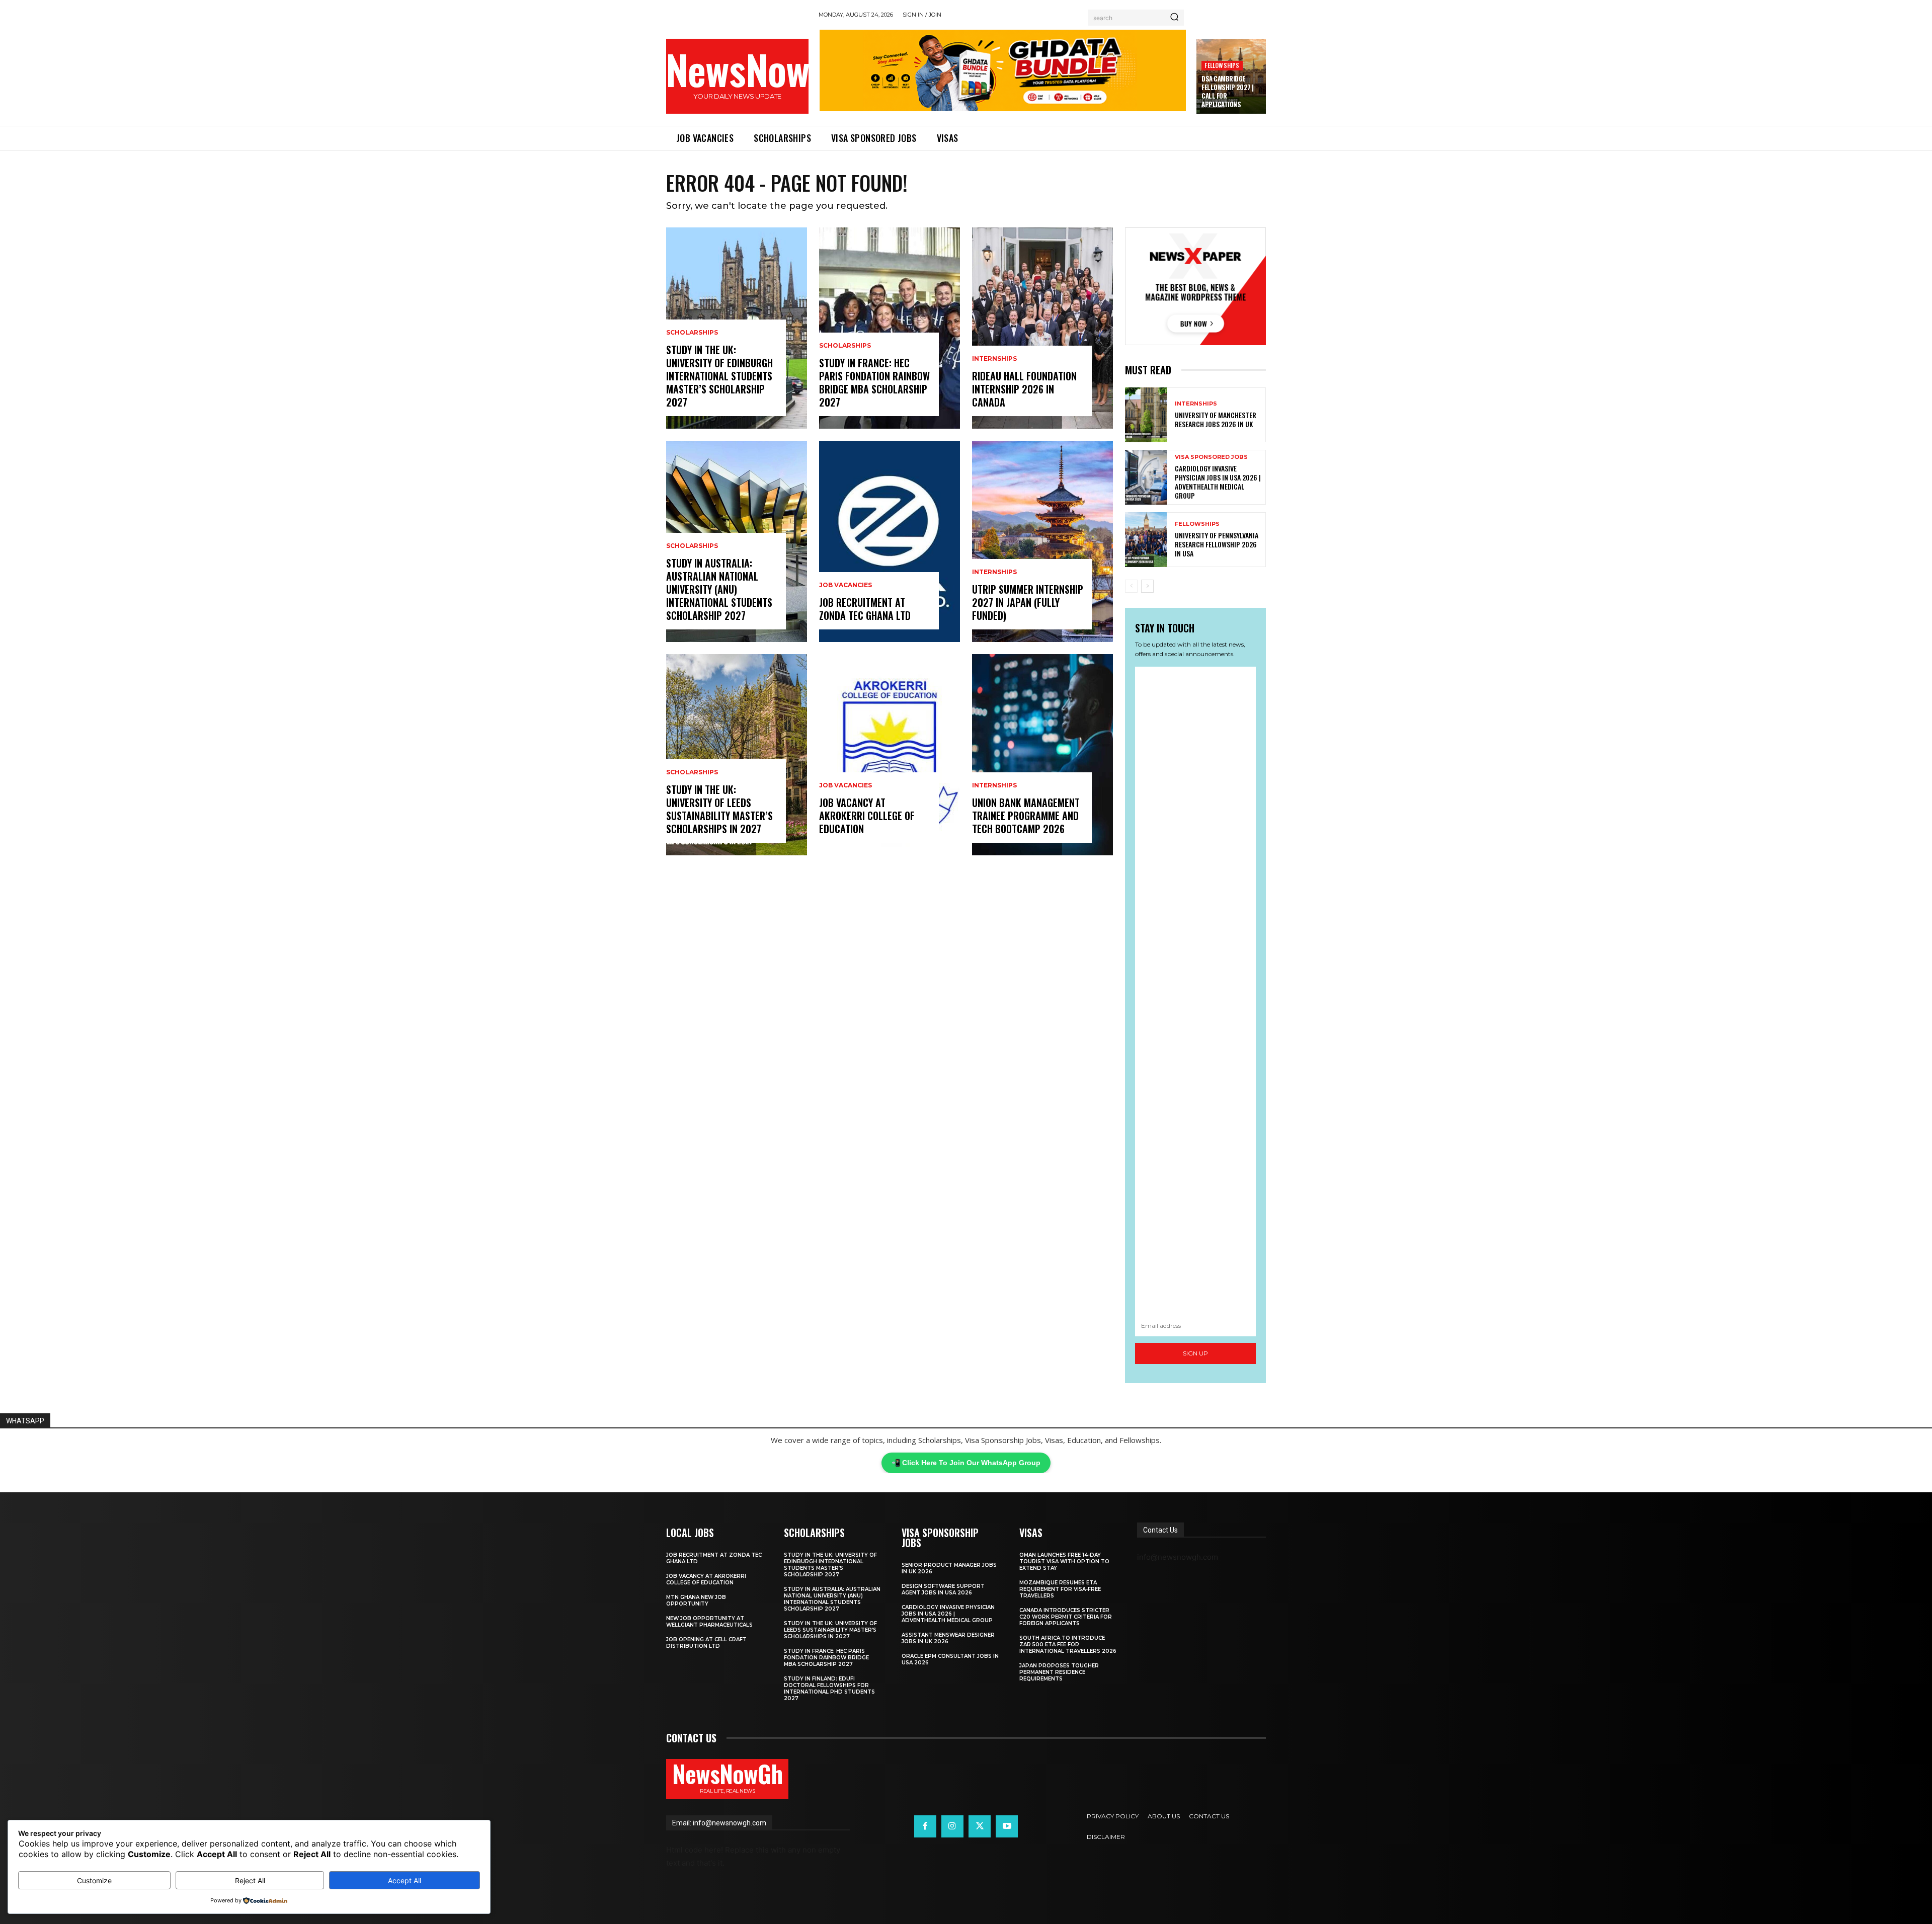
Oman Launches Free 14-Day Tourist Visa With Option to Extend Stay (1064, 1561)
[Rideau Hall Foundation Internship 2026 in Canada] (1042, 328)
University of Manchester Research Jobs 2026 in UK (1216, 419)
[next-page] (1147, 586)
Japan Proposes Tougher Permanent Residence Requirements (1059, 1672)
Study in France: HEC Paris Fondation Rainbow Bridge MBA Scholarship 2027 (874, 382)
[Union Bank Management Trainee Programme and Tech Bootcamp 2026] (1042, 755)
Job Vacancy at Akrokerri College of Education (867, 816)
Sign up (1195, 1353)
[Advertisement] (1195, 991)
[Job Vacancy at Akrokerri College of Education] (890, 755)
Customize (94, 1880)
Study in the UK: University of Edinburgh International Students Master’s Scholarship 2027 (719, 376)
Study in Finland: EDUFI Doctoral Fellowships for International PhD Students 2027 (829, 1689)
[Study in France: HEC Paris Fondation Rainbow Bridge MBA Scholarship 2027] (890, 328)
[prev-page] (1131, 586)
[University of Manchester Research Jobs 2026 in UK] (1146, 415)
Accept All (405, 1880)
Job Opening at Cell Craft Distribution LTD (706, 1643)
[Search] (1174, 18)
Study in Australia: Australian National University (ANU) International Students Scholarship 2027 (719, 589)
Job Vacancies (846, 585)
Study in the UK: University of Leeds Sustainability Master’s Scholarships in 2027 (719, 809)
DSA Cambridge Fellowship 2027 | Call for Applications (1228, 91)
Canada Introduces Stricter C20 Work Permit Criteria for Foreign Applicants (1066, 1617)
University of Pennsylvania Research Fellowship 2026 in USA (1217, 544)
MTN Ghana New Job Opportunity (696, 1600)
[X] (980, 1826)
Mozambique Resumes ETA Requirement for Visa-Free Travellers (1060, 1589)
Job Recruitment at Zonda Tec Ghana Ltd (865, 609)
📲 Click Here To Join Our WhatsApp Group (966, 1463)
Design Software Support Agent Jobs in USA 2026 (943, 1589)
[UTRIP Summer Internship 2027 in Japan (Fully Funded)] (1042, 541)
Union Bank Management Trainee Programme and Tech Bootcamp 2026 (1026, 816)
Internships (994, 359)
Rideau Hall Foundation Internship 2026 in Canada (1024, 389)
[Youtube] (1007, 1826)
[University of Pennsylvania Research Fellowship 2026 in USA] (1146, 540)
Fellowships (1222, 65)
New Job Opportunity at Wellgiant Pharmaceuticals (709, 1622)
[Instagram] (952, 1826)
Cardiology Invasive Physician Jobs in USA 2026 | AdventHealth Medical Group (1218, 482)
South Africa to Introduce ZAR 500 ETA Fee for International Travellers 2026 (1068, 1645)
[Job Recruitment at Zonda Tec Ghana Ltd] (890, 541)
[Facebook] (925, 1826)
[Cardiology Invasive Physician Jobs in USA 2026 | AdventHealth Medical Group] (1146, 477)
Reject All (250, 1880)
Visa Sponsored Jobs (1211, 457)
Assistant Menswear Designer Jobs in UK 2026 (948, 1638)
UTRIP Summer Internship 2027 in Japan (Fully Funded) (1028, 602)
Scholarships (692, 333)
